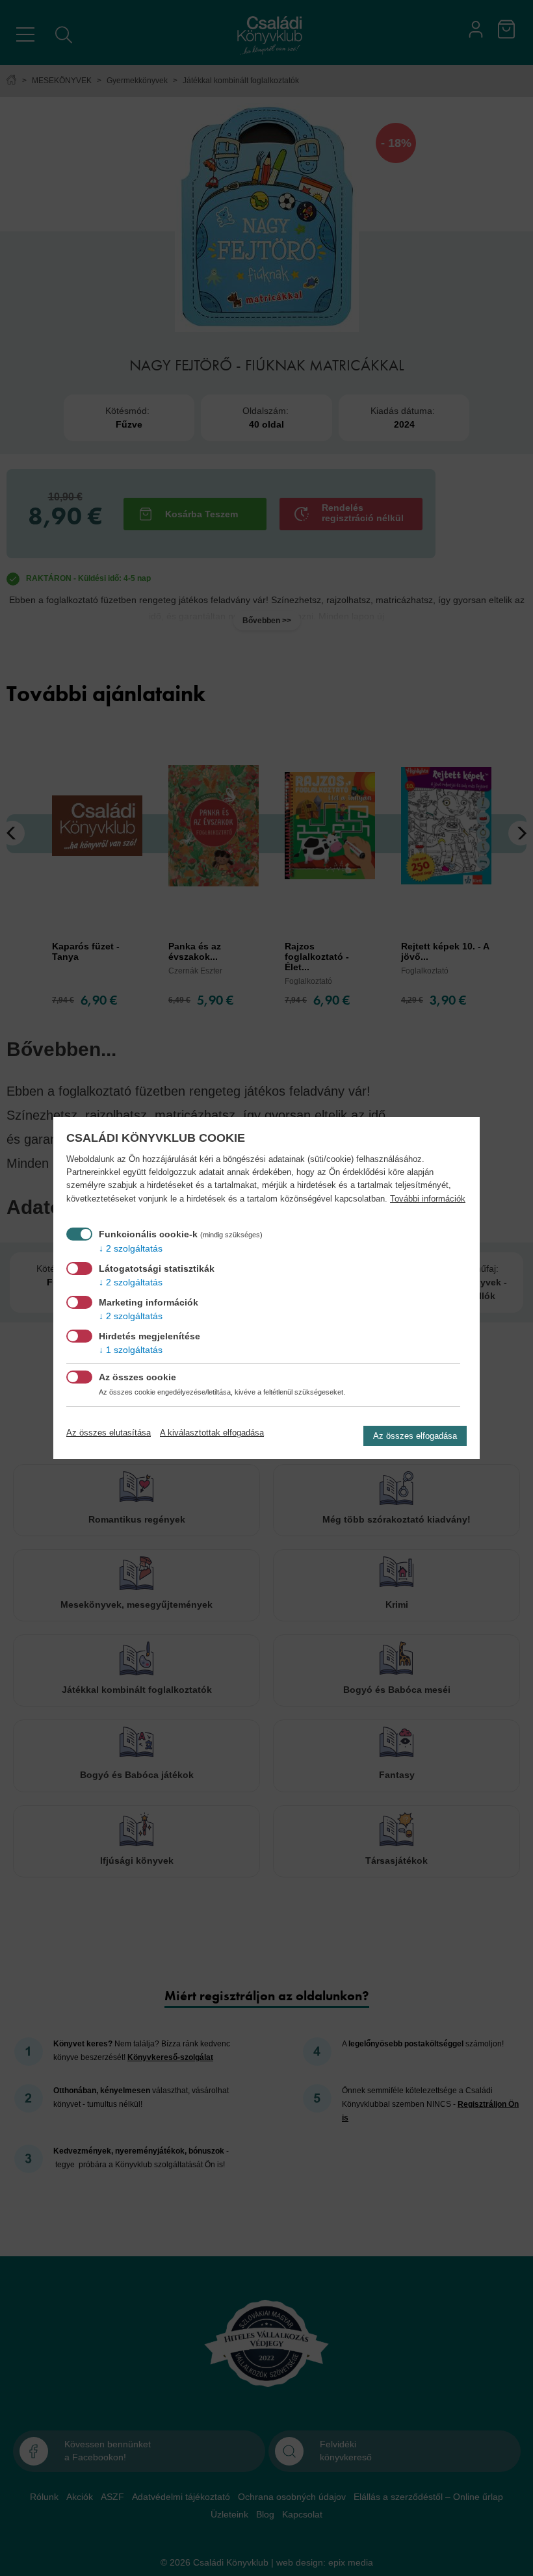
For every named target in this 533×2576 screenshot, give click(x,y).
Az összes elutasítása (109, 1433)
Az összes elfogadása (415, 1436)
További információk (428, 1199)
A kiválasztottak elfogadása (212, 1433)
